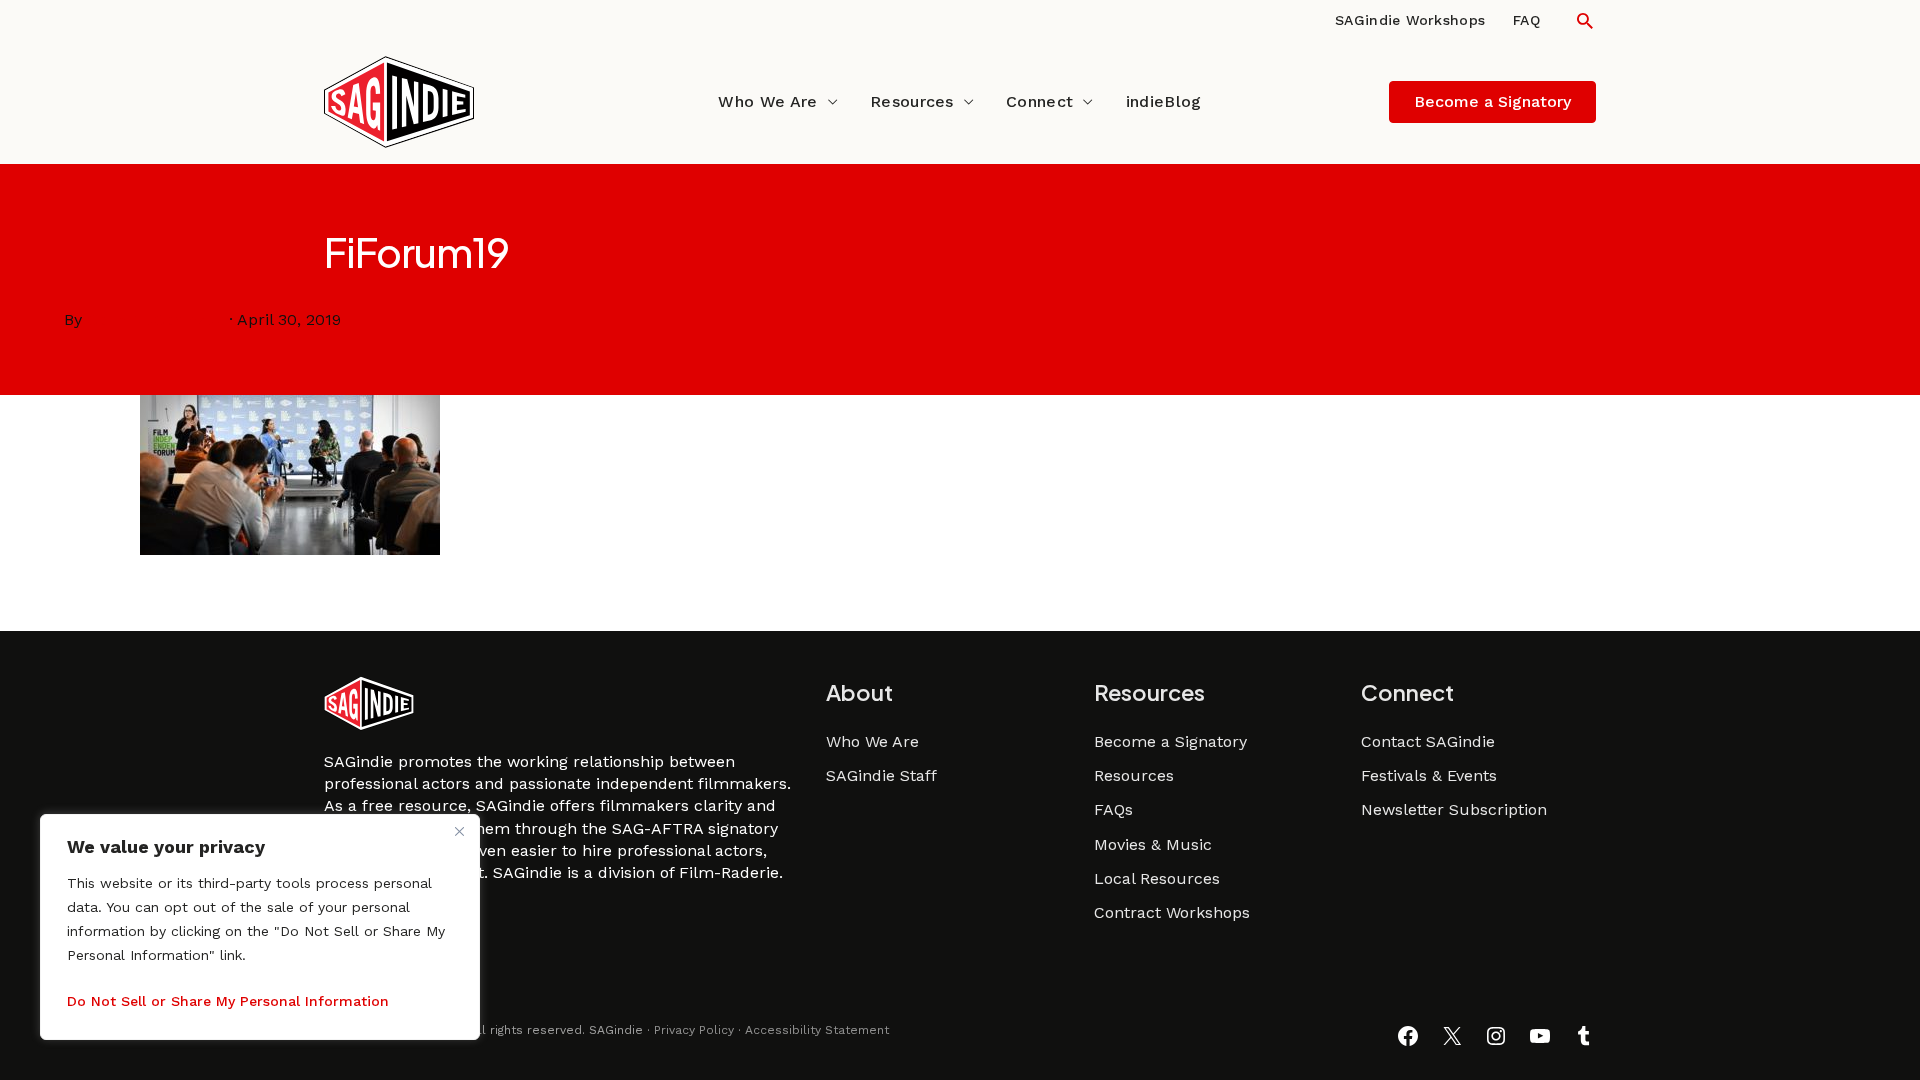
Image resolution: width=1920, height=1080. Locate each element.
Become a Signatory (1170, 741)
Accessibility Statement (817, 1030)
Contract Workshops (1172, 912)
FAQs (1113, 809)
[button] (1585, 20)
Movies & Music (1153, 844)
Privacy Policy (694, 1030)
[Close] (459, 831)
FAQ (1526, 20)
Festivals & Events (1429, 775)
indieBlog (1164, 101)
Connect (1039, 101)
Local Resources (1157, 878)
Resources (912, 101)
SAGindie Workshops (1410, 20)
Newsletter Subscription (1454, 809)
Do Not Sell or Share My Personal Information (228, 1001)
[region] (260, 927)
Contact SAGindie (1428, 741)
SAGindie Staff (881, 775)
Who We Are (767, 101)
